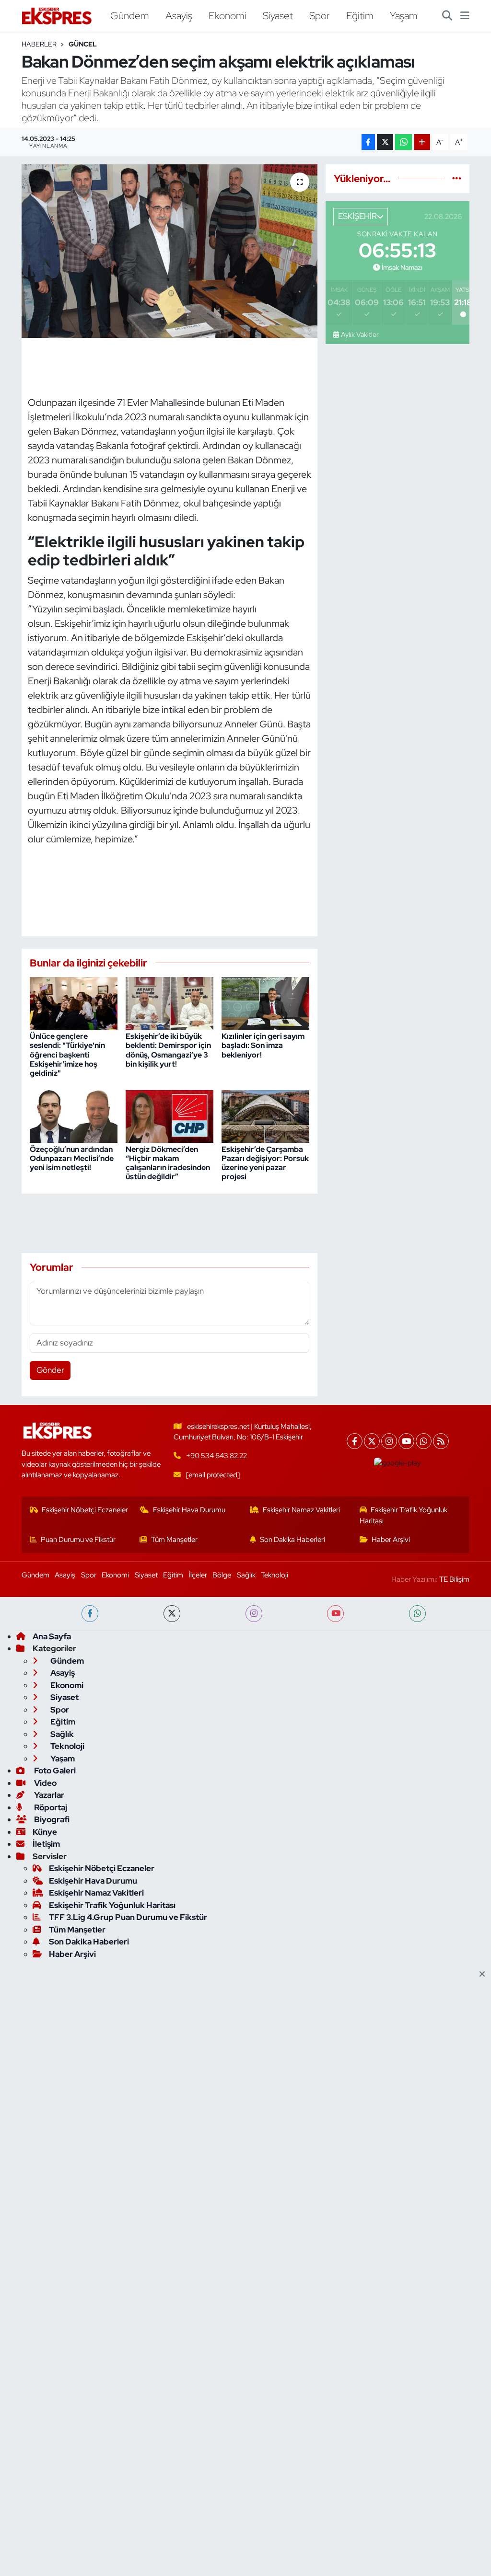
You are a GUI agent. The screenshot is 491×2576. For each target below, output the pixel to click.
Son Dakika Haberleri (292, 1540)
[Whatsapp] (424, 1441)
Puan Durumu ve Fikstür (78, 1540)
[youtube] (335, 1614)
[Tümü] (457, 178)
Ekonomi (228, 15)
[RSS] (441, 1441)
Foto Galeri (54, 1771)
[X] (372, 1441)
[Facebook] (355, 1441)
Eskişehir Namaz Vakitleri (301, 1510)
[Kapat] (485, 1975)
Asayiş (179, 15)
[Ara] (447, 16)
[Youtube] (406, 1441)
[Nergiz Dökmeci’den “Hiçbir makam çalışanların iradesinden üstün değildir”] (170, 1115)
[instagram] (254, 1614)
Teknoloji (275, 1575)
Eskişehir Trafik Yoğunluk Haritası (404, 1515)
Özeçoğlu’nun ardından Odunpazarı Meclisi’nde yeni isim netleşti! (72, 1158)
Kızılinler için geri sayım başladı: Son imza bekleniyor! (263, 1045)
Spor (320, 15)
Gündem (130, 15)
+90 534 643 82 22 (216, 1456)
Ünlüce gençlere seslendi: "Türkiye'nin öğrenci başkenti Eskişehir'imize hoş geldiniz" (67, 1055)
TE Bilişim (454, 1579)
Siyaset (278, 15)
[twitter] (172, 1614)
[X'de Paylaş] (385, 142)
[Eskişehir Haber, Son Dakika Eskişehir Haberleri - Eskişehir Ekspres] (58, 16)
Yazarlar (48, 1795)
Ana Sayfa (52, 1636)
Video (45, 1783)
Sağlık (246, 1575)
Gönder (50, 1370)
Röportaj (50, 1807)
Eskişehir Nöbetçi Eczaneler (85, 1510)
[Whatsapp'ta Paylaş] (403, 142)
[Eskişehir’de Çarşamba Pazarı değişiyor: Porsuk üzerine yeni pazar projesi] (265, 1115)
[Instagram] (389, 1441)
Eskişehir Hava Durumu (189, 1510)
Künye (45, 1832)
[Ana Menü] (465, 16)
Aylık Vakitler (360, 334)
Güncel (83, 44)
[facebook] (90, 1614)
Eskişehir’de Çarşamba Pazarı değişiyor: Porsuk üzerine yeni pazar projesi (265, 1163)
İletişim (46, 1844)
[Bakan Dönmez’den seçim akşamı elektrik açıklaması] (170, 251)
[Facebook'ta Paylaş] (368, 142)
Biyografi (51, 1819)
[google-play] (398, 1463)
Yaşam (404, 15)
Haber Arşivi (391, 1540)
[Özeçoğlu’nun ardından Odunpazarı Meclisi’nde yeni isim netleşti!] (74, 1115)
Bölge (222, 1575)
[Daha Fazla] (422, 142)
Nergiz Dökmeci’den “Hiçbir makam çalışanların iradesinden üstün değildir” (168, 1163)
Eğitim (360, 15)
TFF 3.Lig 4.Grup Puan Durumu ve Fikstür (128, 1917)
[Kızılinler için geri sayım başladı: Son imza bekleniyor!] (265, 1002)
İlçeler (198, 1575)
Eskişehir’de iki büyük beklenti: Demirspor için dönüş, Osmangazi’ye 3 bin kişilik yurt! (168, 1050)
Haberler (39, 44)
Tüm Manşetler (174, 1540)
